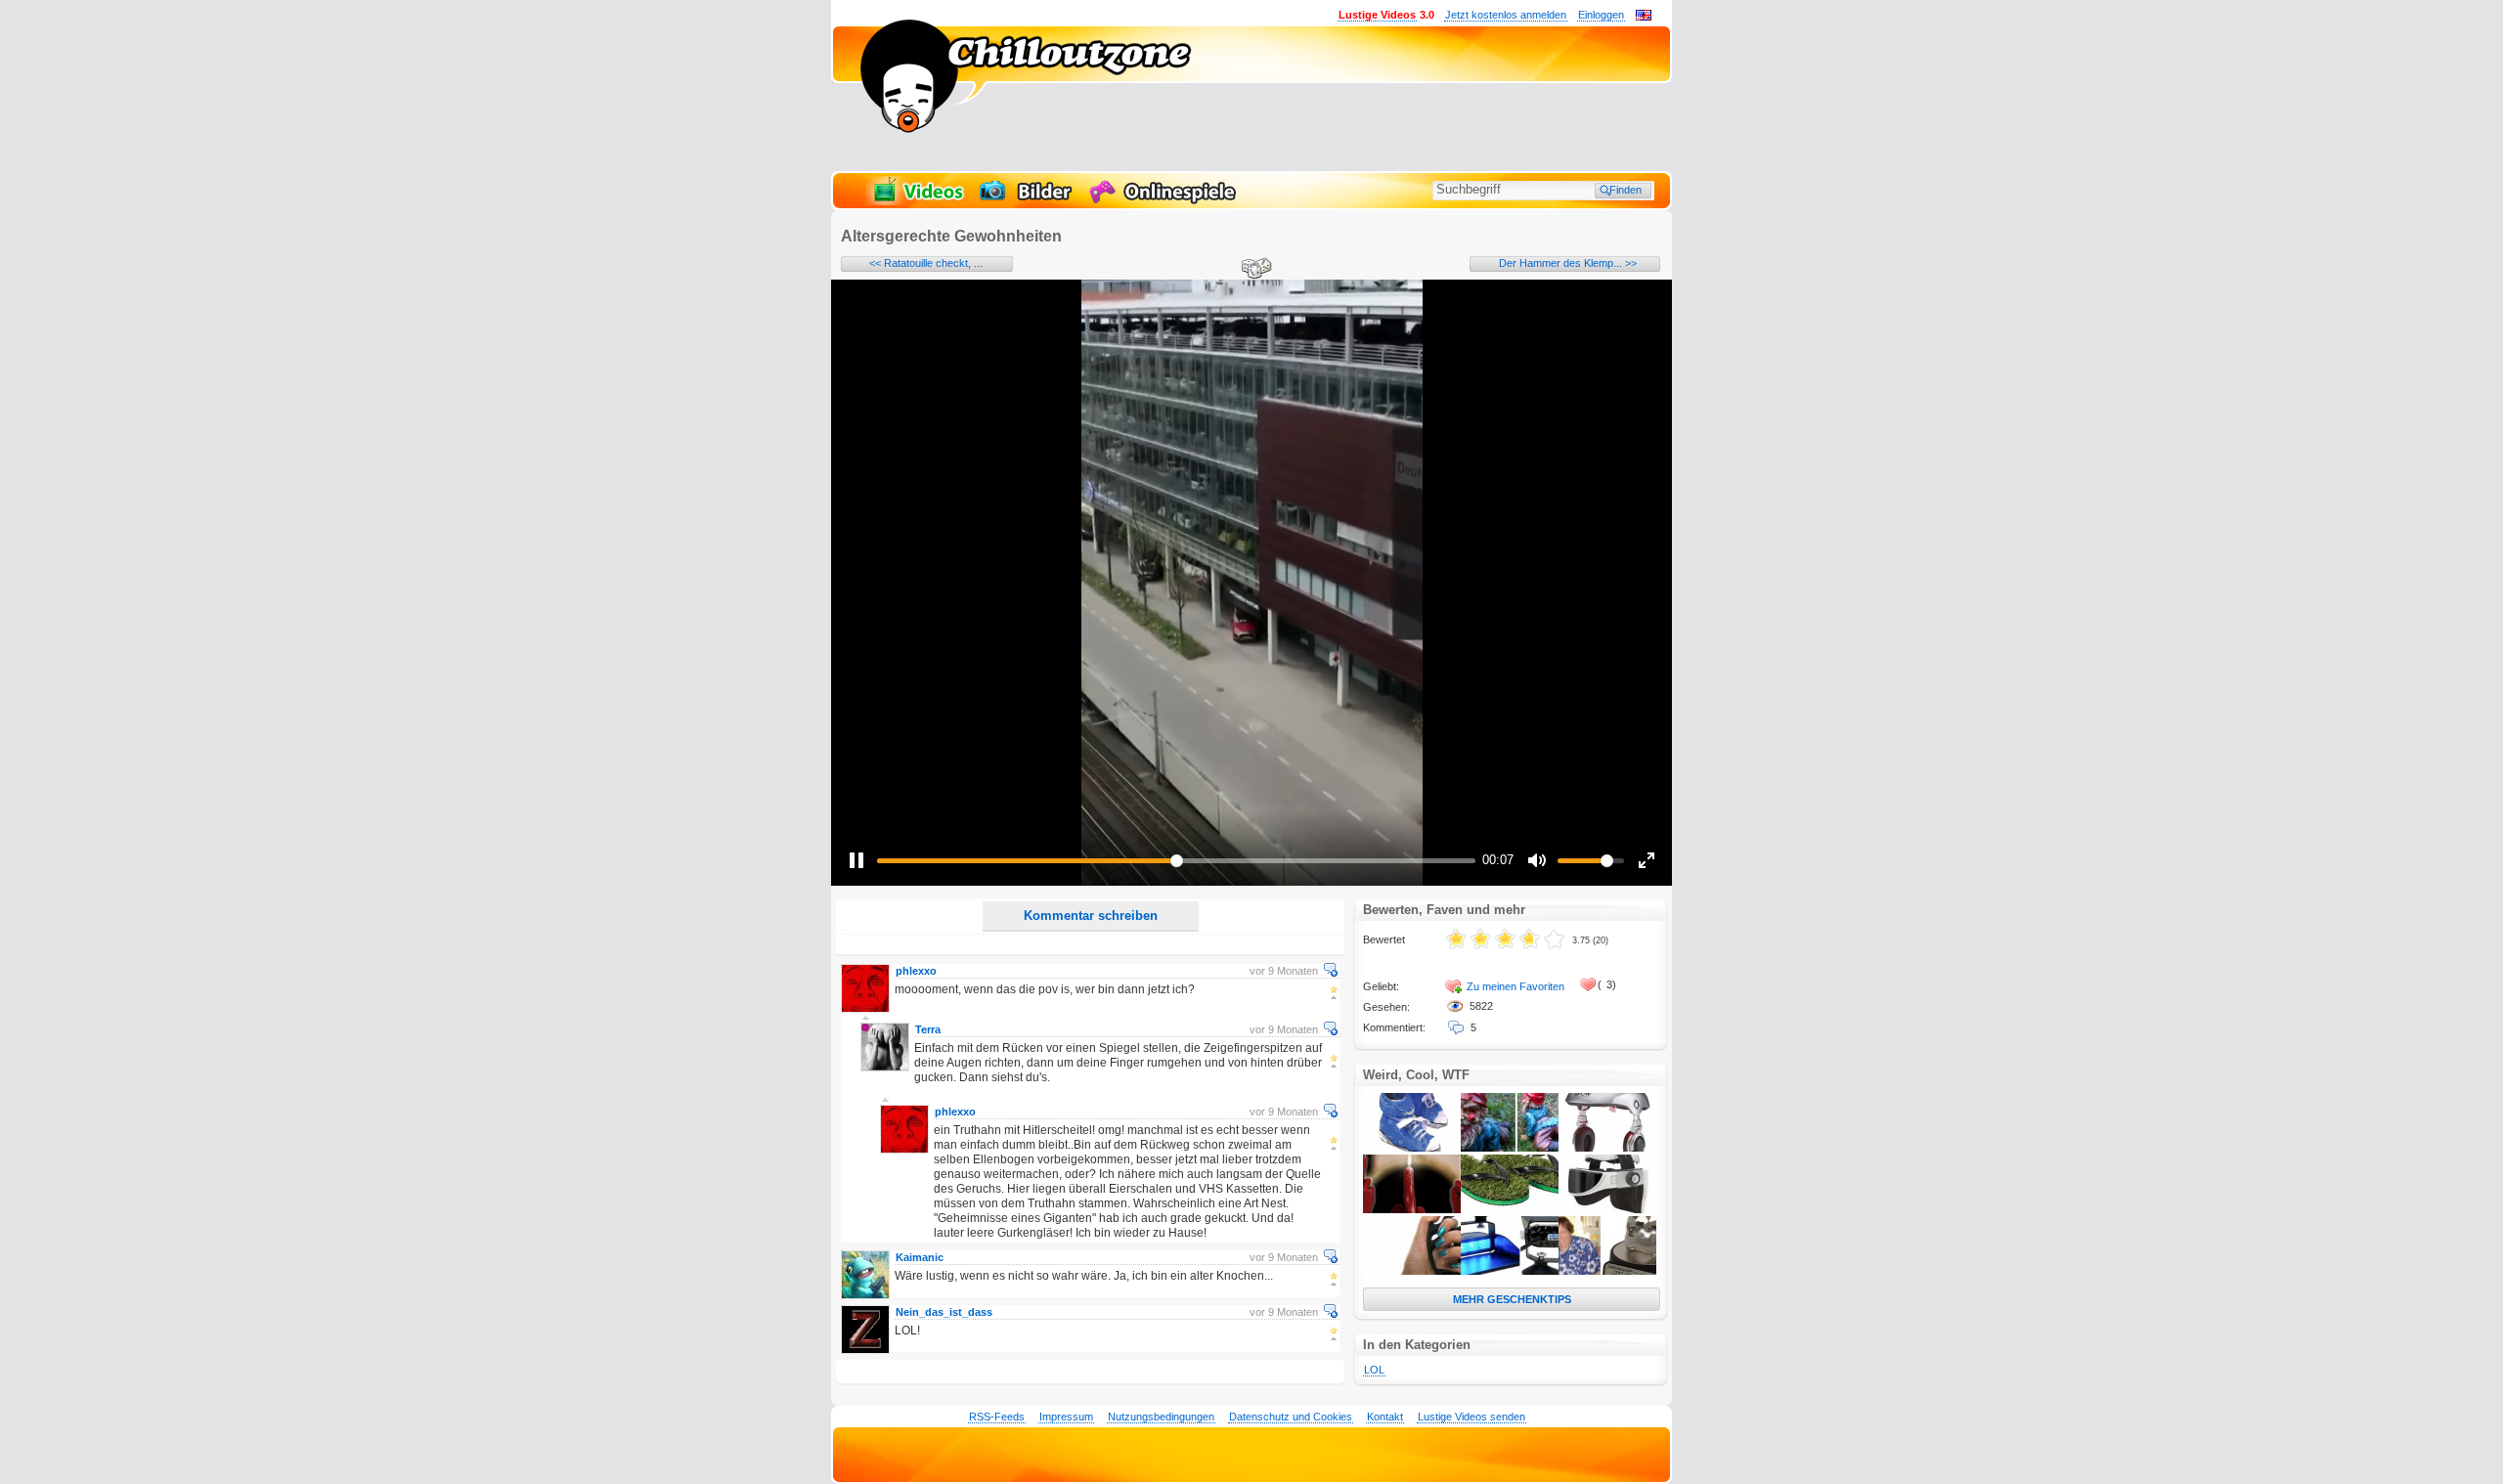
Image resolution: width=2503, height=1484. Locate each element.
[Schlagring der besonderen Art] (1412, 1271)
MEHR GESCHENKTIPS (1512, 1299)
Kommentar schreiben (1091, 916)
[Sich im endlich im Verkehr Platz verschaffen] (1510, 1271)
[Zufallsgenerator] (1253, 270)
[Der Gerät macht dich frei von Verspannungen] (1607, 1209)
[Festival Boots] (1412, 1148)
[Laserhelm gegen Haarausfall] (1607, 1148)
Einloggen (1601, 15)
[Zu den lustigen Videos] (917, 201)
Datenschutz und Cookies (1291, 1417)
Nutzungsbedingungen (1161, 1417)
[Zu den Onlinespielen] (1165, 201)
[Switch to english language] (1644, 17)
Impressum (1066, 1417)
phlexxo (916, 971)
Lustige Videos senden (1471, 1417)
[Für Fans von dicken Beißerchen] (1607, 1271)
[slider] (1176, 861)
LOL (1374, 1370)
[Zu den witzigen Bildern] (1027, 201)
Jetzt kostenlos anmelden (1506, 15)
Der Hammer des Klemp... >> (1568, 263)
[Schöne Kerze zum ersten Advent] (1412, 1209)
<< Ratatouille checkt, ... (926, 263)
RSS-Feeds (997, 1417)
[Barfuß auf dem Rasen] (1510, 1209)
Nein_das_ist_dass (944, 1312)
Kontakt (1385, 1417)
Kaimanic (920, 1257)
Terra (928, 1029)
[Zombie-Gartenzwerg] (1510, 1148)
